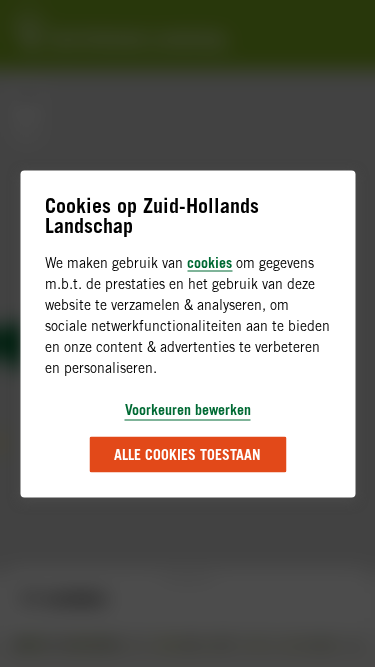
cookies (209, 261)
